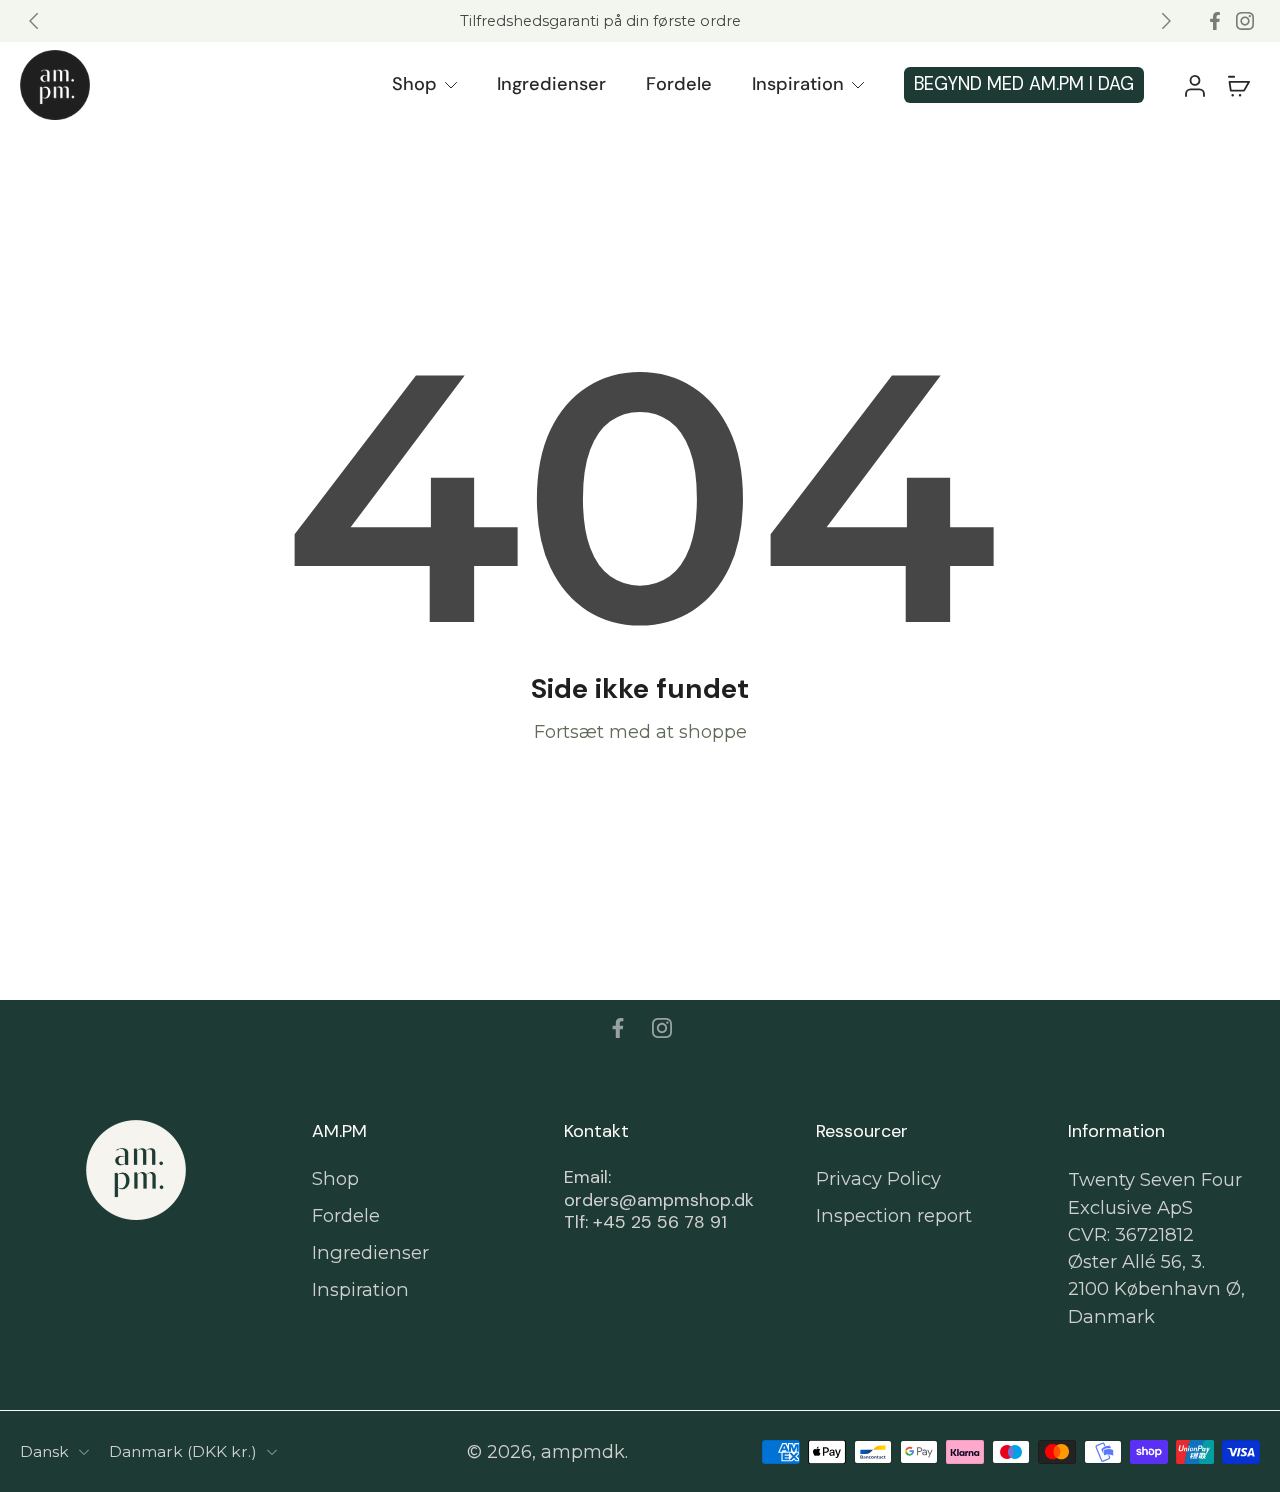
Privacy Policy (878, 1178)
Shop (414, 84)
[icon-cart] (1238, 85)
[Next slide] (1166, 21)
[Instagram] (1245, 21)
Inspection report (894, 1215)
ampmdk (583, 1451)
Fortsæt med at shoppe (640, 731)
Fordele (679, 84)
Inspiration (798, 84)
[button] (1194, 85)
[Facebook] (1215, 21)
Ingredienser (551, 84)
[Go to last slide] (34, 21)
